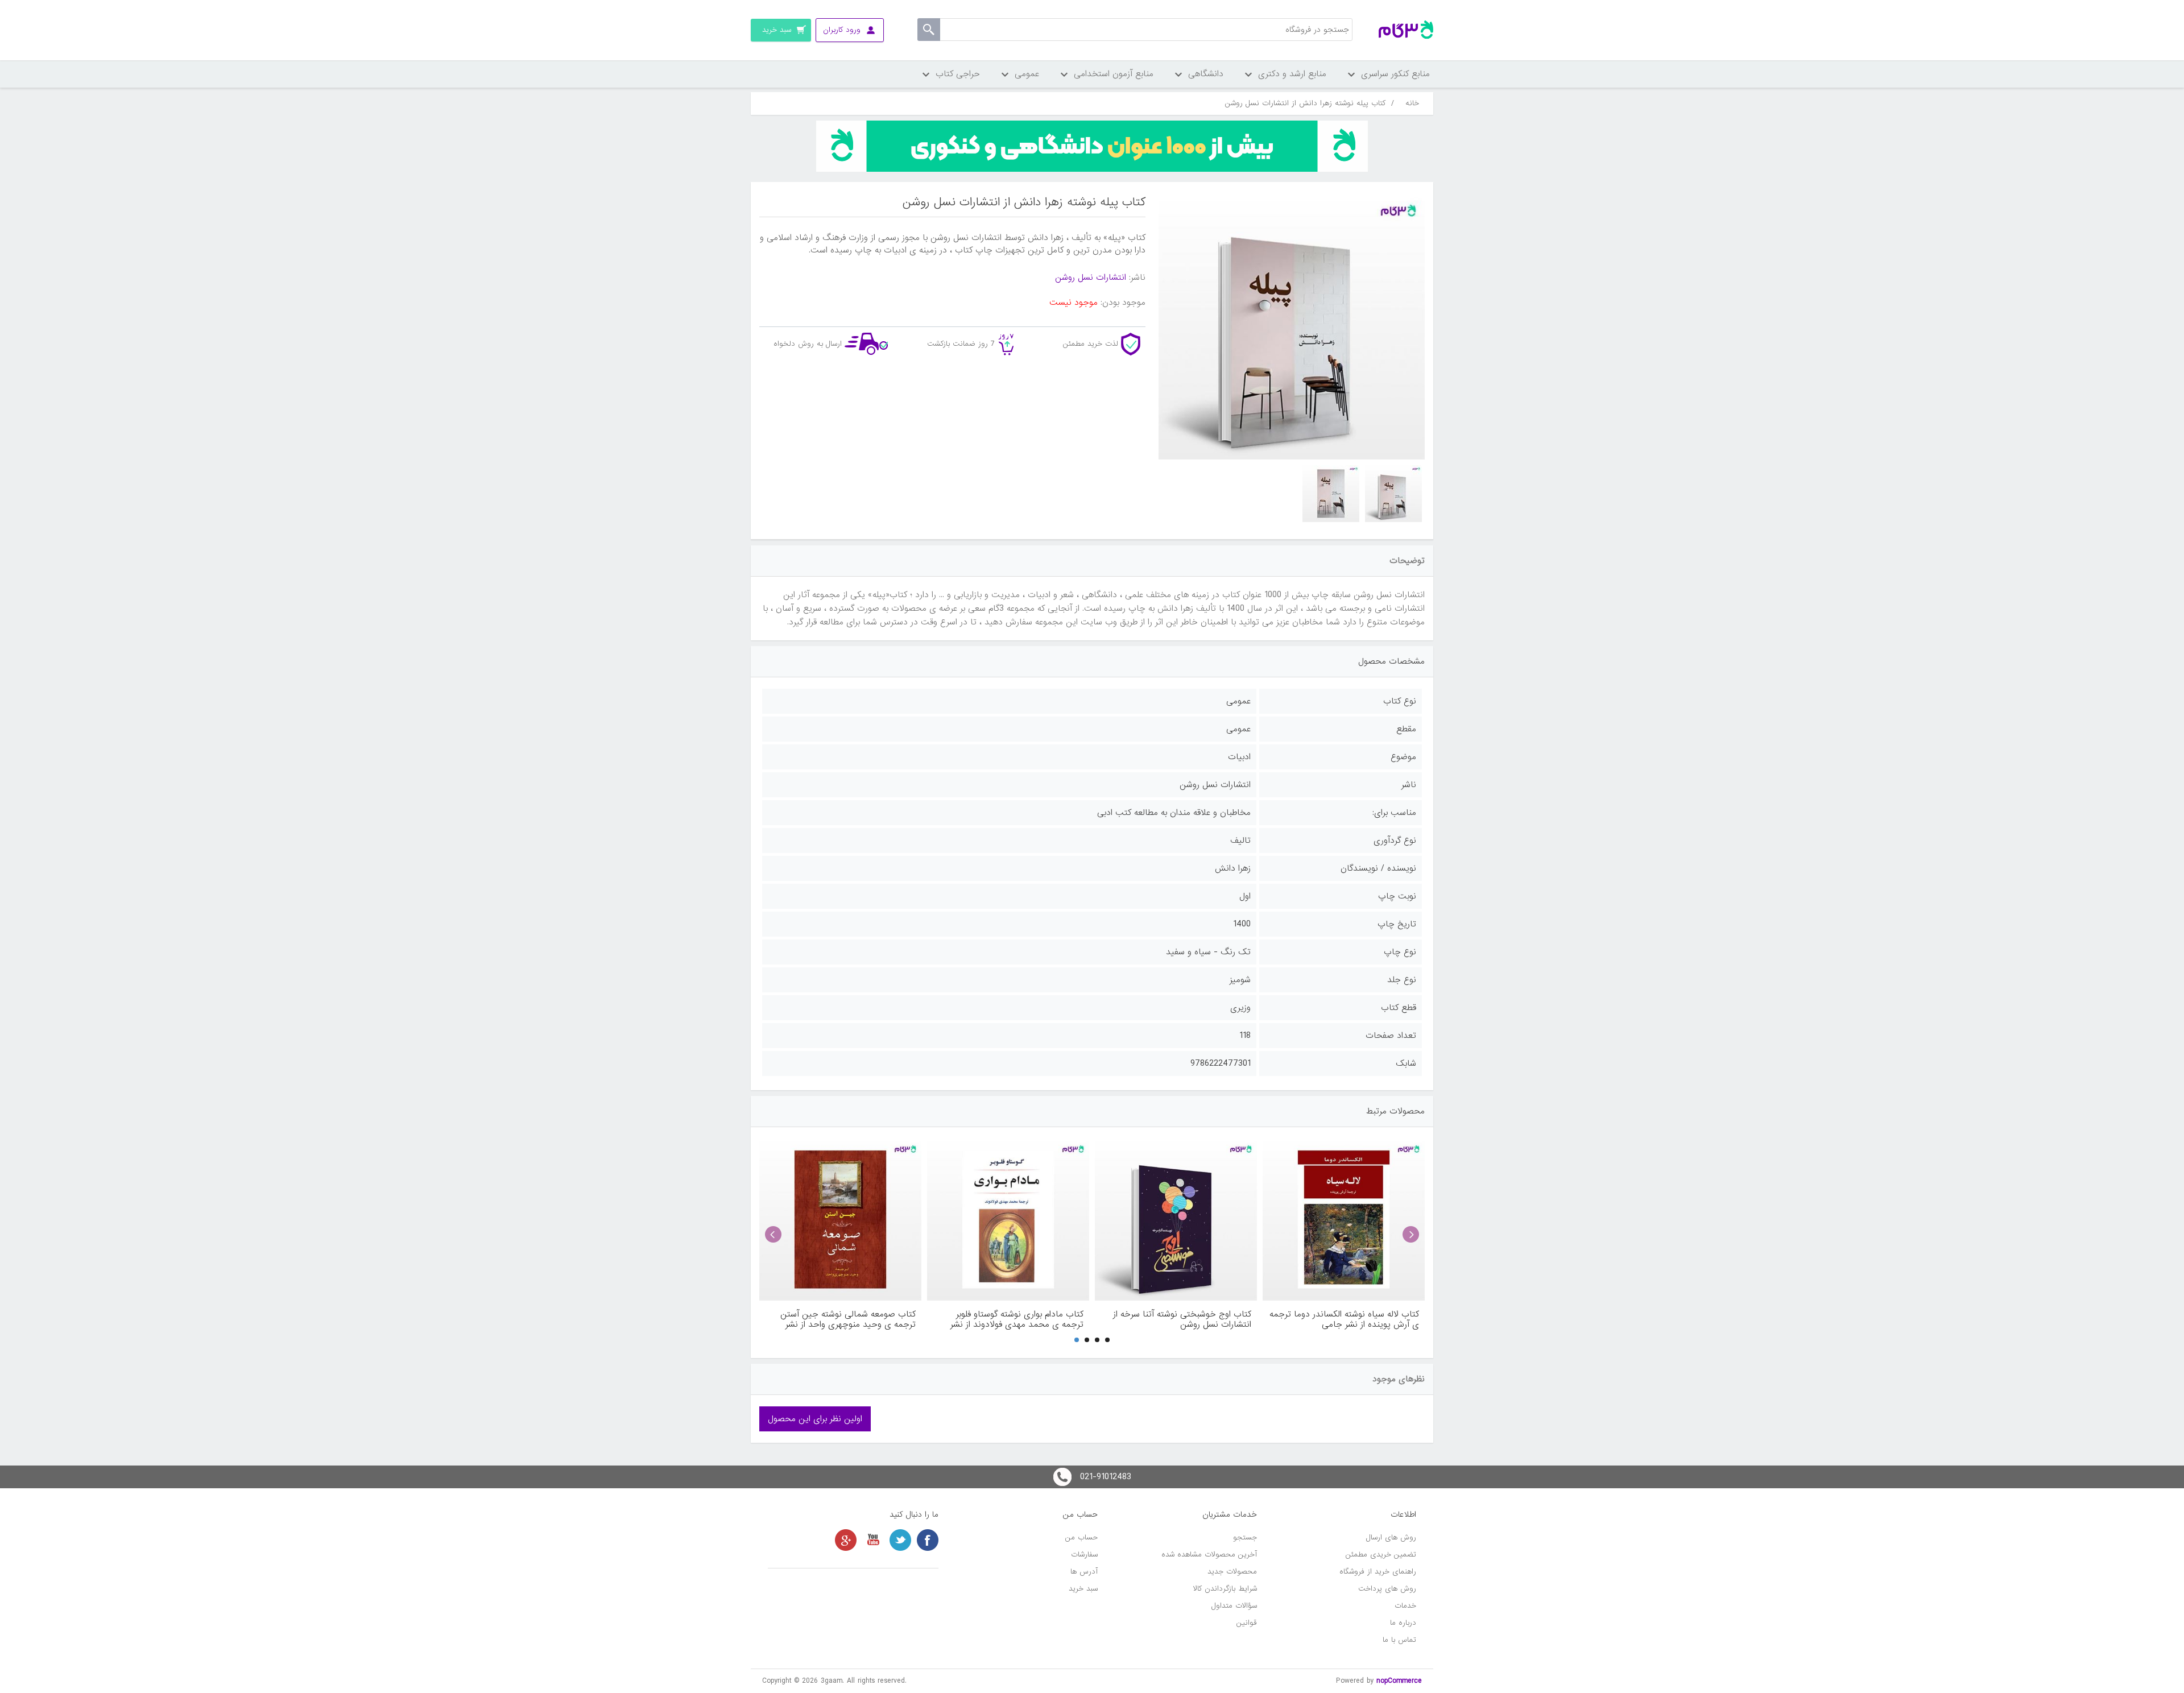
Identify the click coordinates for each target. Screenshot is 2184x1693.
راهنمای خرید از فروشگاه (1378, 1572)
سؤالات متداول (1234, 1606)
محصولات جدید (1232, 1572)
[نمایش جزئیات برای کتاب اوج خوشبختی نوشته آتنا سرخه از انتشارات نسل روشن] (1176, 1220)
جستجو (1245, 1537)
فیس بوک (928, 1540)
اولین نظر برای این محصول (815, 1419)
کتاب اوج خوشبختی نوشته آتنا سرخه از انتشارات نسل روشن (1182, 1319)
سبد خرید (1083, 1589)
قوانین (1247, 1623)
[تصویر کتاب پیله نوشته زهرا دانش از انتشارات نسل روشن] (1393, 494)
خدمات (1405, 1606)
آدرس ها (1084, 1572)
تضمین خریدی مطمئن (1381, 1555)
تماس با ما (1399, 1640)
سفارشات (1084, 1555)
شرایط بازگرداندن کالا (1225, 1589)
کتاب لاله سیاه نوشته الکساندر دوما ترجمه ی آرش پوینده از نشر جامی (1344, 1319)
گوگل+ (846, 1540)
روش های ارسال (1391, 1537)
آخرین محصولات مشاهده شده (1209, 1555)
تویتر (900, 1540)
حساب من (1081, 1537)
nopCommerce (1399, 1681)
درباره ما (1403, 1623)
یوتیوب (873, 1540)
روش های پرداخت (1387, 1589)
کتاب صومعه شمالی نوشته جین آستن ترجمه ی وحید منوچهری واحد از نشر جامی (848, 1319)
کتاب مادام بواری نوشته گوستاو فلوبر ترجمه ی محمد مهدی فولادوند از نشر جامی (1017, 1319)
